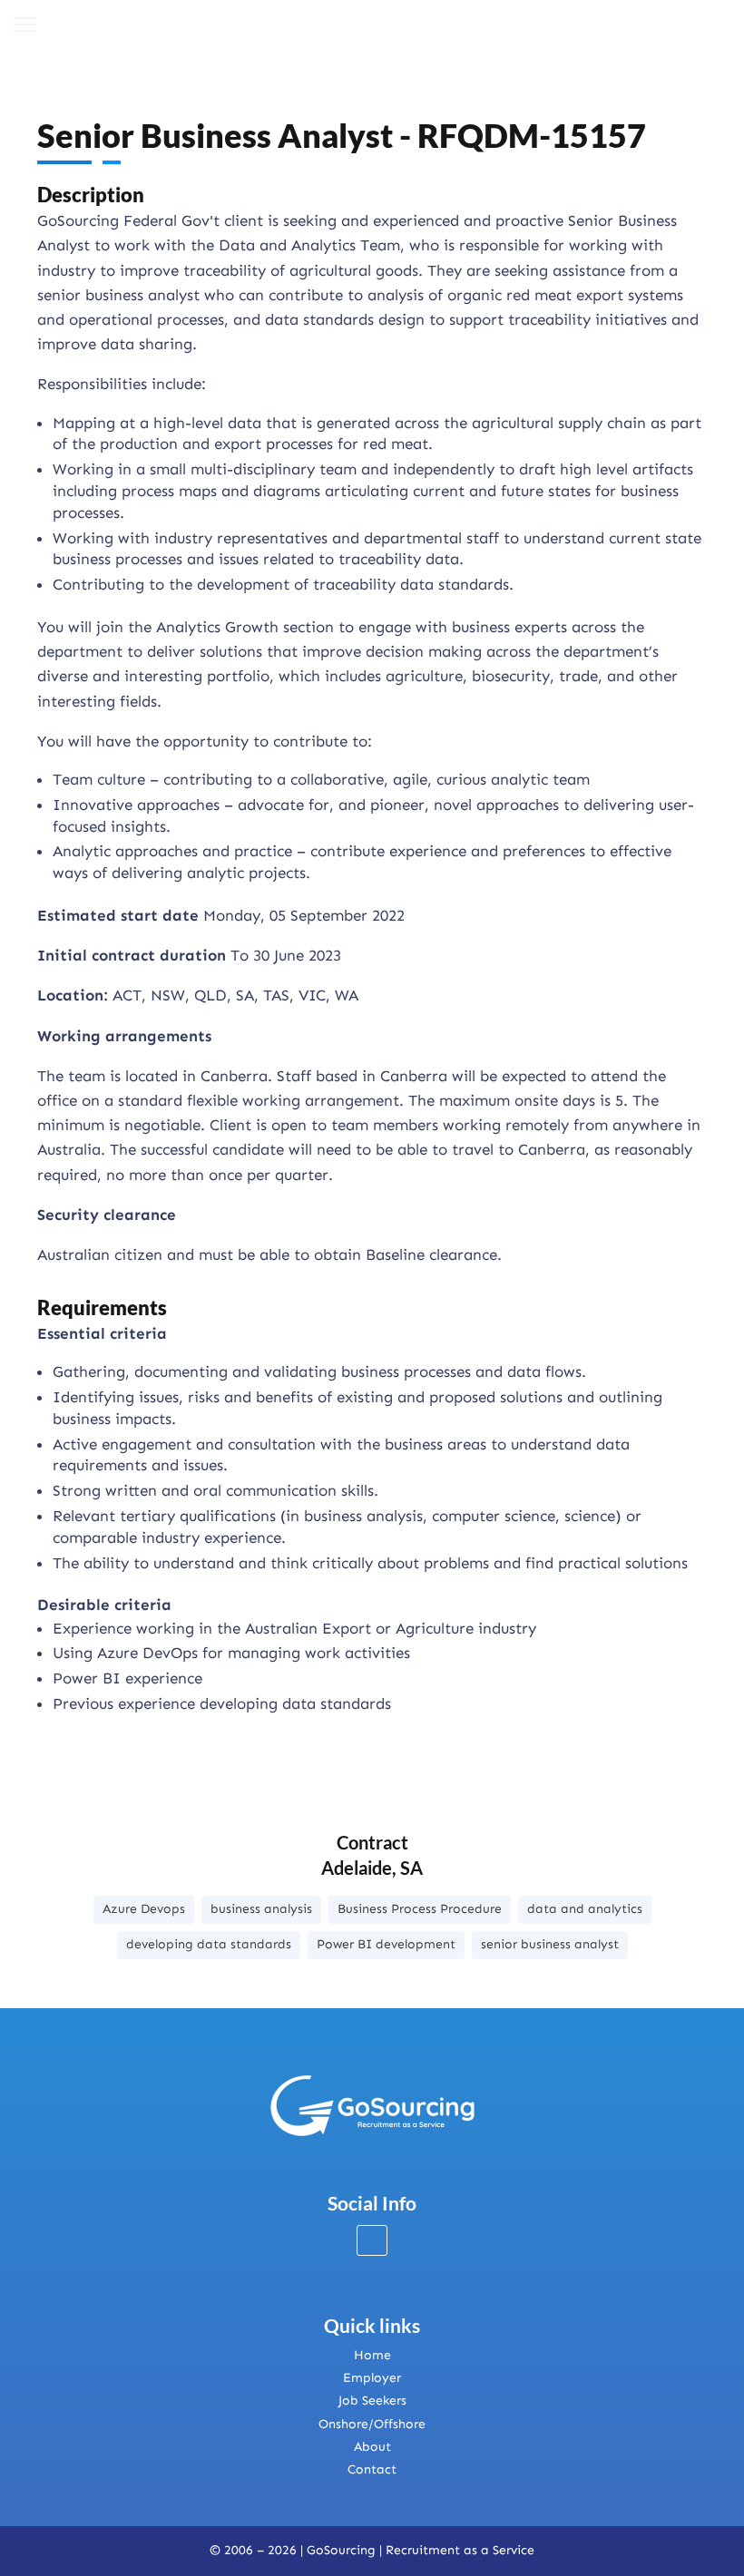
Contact (372, 2469)
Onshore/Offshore (372, 2424)
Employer (372, 2378)
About (372, 2447)
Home (372, 2355)
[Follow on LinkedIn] (372, 2240)
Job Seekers (372, 2400)
